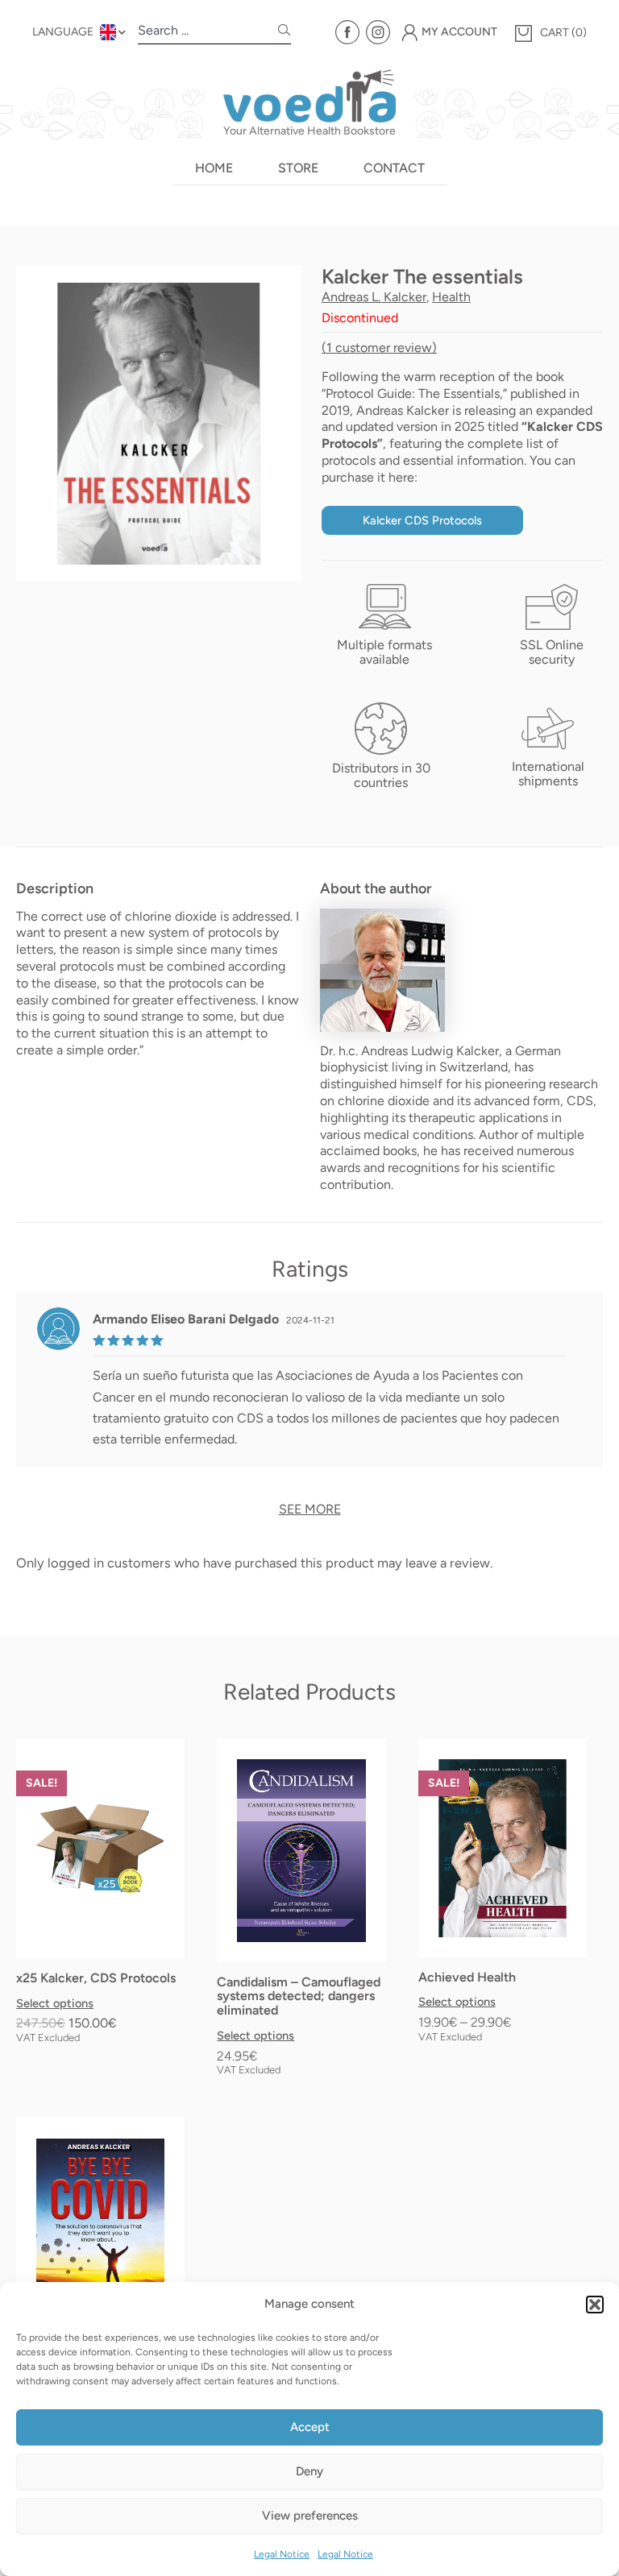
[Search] (285, 33)
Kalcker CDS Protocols (422, 520)
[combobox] (208, 33)
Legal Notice (282, 2554)
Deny (309, 2471)
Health (451, 297)
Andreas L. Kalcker (374, 297)
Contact (394, 168)
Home (214, 168)
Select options (55, 2004)
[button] (595, 2305)
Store (298, 168)
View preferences (310, 2516)
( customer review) (379, 348)
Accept (310, 2427)
